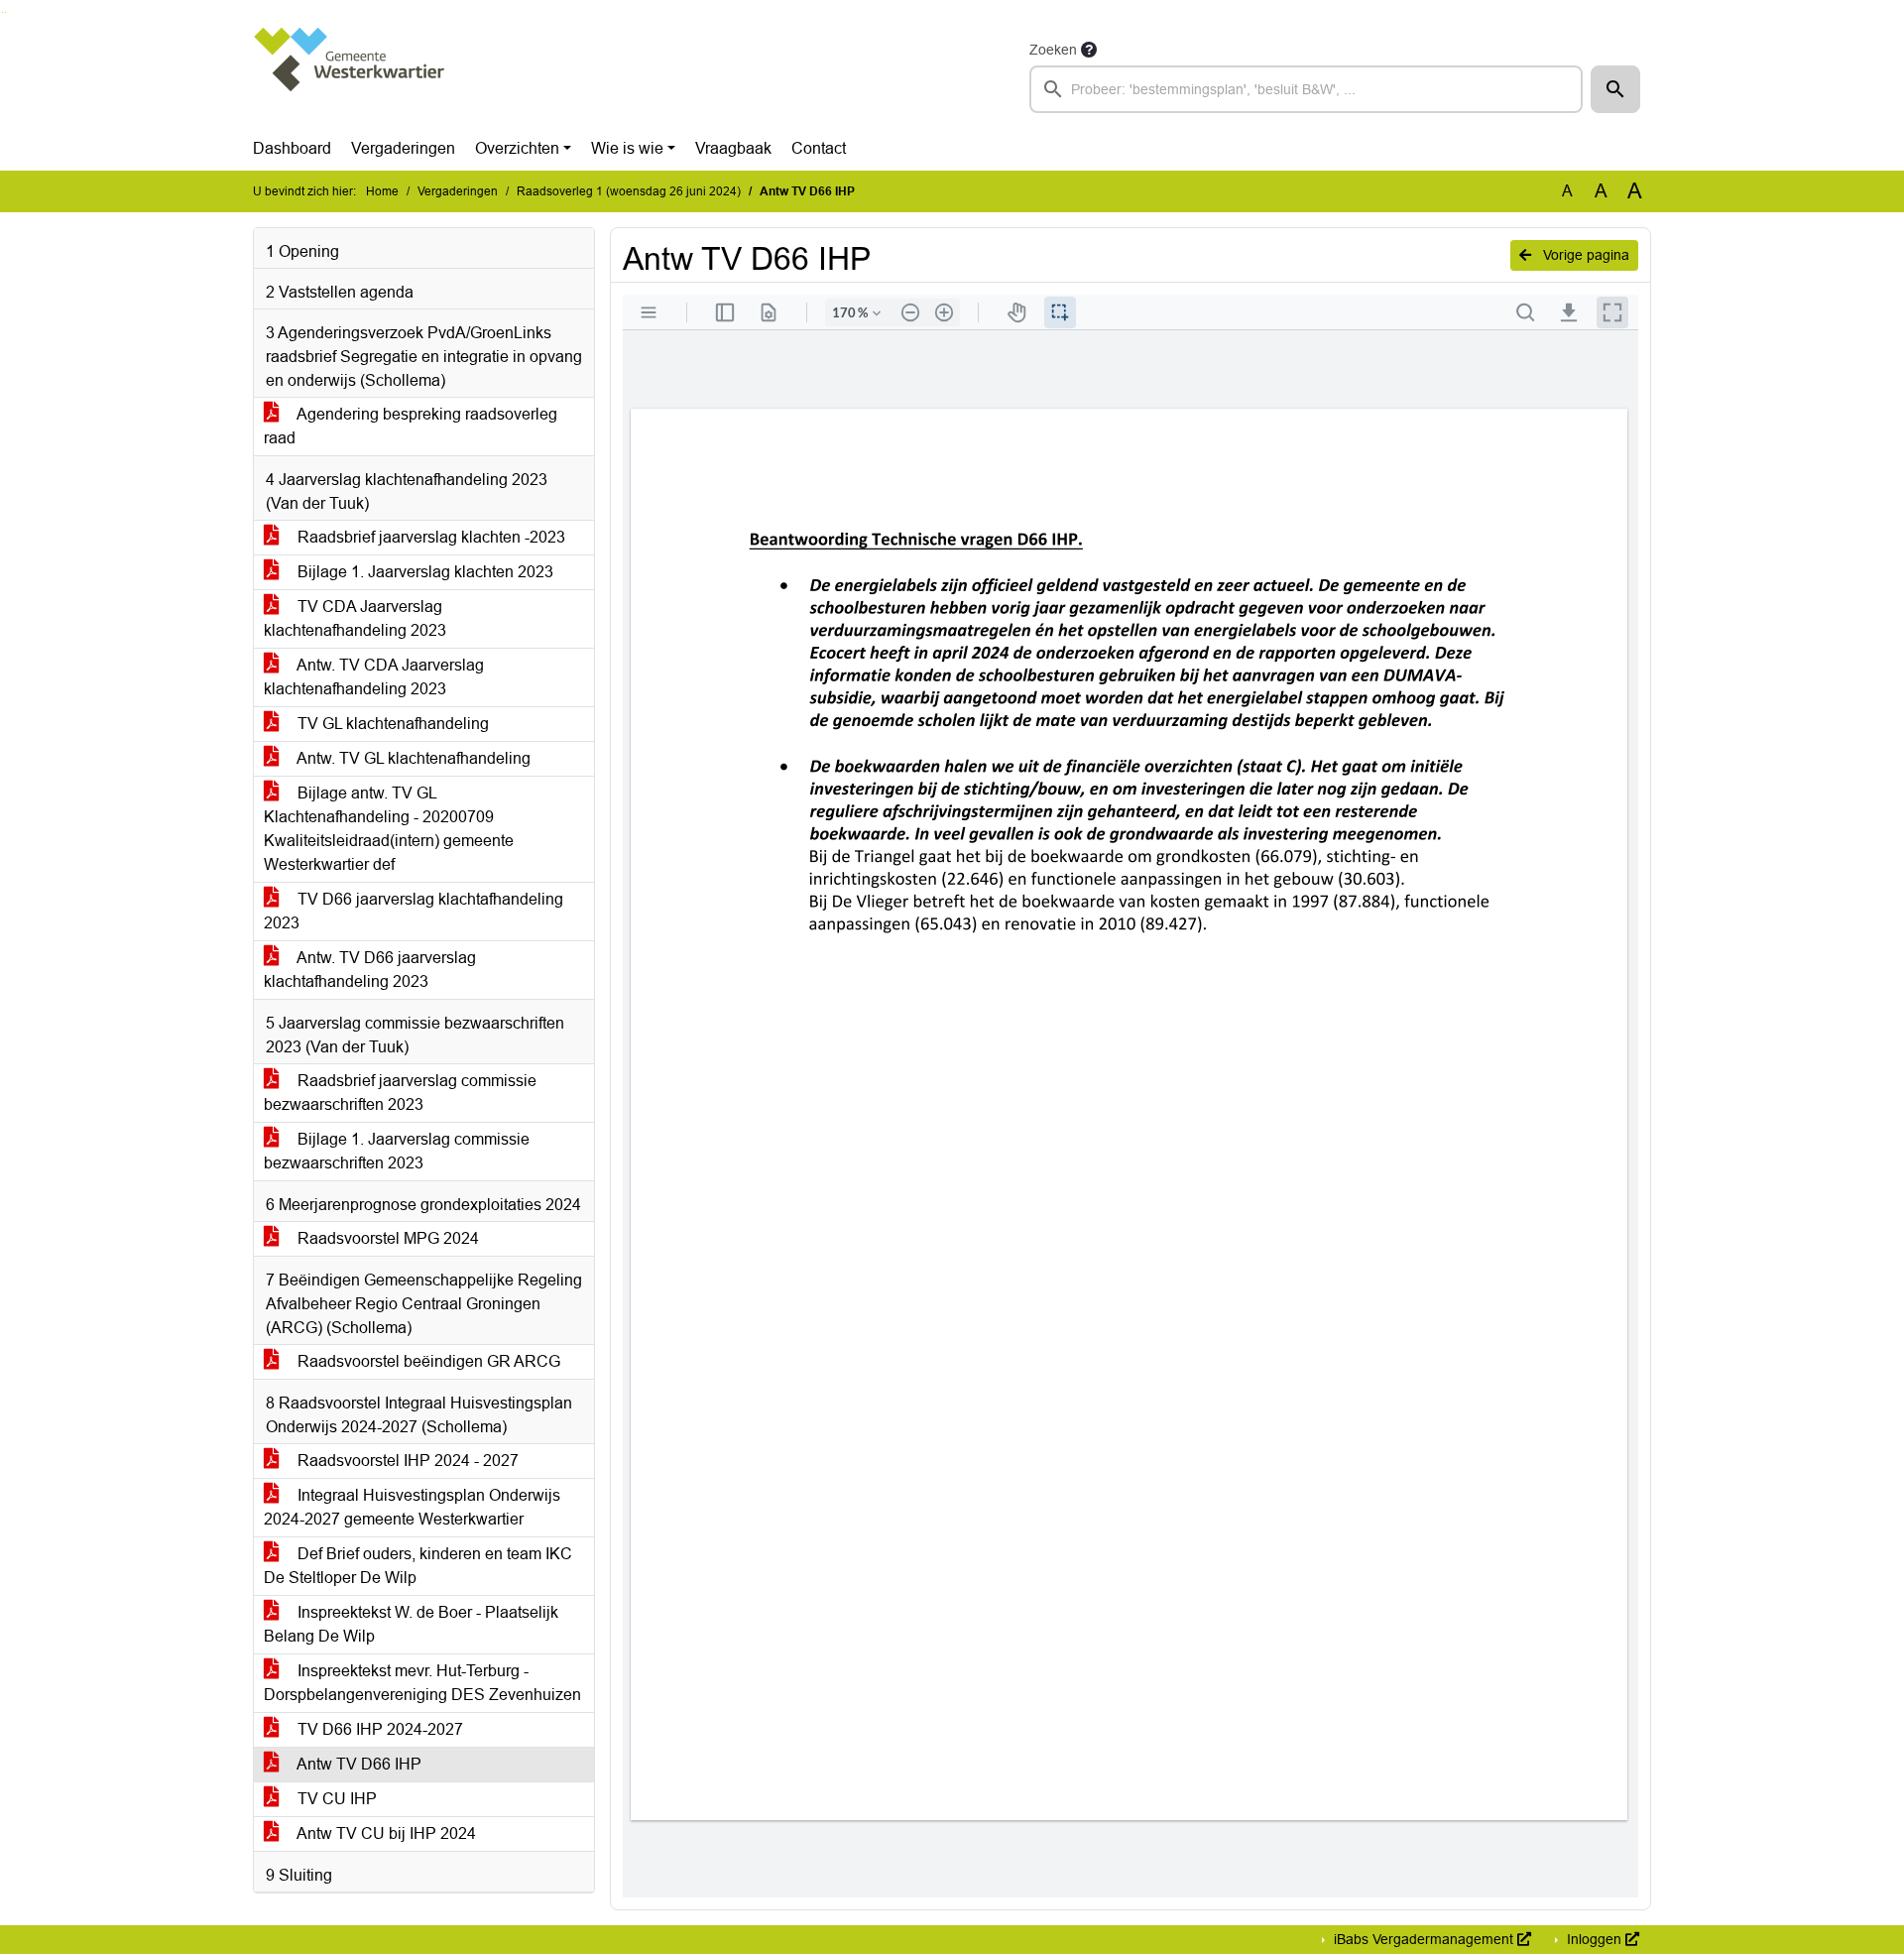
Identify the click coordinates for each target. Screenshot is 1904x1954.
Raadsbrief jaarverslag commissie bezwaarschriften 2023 (400, 1093)
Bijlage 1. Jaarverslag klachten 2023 (423, 572)
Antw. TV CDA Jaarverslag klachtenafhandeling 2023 (374, 677)
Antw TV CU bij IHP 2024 (385, 1833)
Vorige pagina (1584, 255)
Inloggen (1594, 1939)
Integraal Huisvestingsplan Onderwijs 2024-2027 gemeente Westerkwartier (412, 1507)
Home (382, 191)
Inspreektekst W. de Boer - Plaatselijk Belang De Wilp (411, 1624)
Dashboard (292, 148)
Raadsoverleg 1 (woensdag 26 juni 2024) (629, 191)
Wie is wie (627, 148)
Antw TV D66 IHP (357, 1764)
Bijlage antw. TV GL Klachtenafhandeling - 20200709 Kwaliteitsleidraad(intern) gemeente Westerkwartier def (389, 829)
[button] (1615, 89)
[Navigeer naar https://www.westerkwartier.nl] (351, 75)
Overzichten (517, 148)
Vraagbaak (733, 148)
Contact (819, 148)
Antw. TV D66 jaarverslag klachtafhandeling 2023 (370, 970)
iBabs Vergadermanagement (1424, 1939)
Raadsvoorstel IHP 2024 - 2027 (406, 1461)
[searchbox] (1306, 89)
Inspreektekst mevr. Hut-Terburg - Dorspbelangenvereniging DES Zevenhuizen (422, 1683)
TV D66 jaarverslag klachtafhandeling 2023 (414, 911)
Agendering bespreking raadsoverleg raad (411, 426)
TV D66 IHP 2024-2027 (378, 1729)
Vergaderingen (403, 148)
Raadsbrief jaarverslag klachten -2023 (429, 537)
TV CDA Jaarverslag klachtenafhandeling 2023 (355, 618)
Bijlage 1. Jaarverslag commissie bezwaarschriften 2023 (397, 1151)
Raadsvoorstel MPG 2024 (386, 1238)
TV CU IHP (335, 1799)
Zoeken (1053, 50)
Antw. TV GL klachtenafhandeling (412, 758)
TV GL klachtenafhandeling (391, 724)
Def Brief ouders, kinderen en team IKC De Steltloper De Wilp (418, 1566)
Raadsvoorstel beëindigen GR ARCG (427, 1361)
